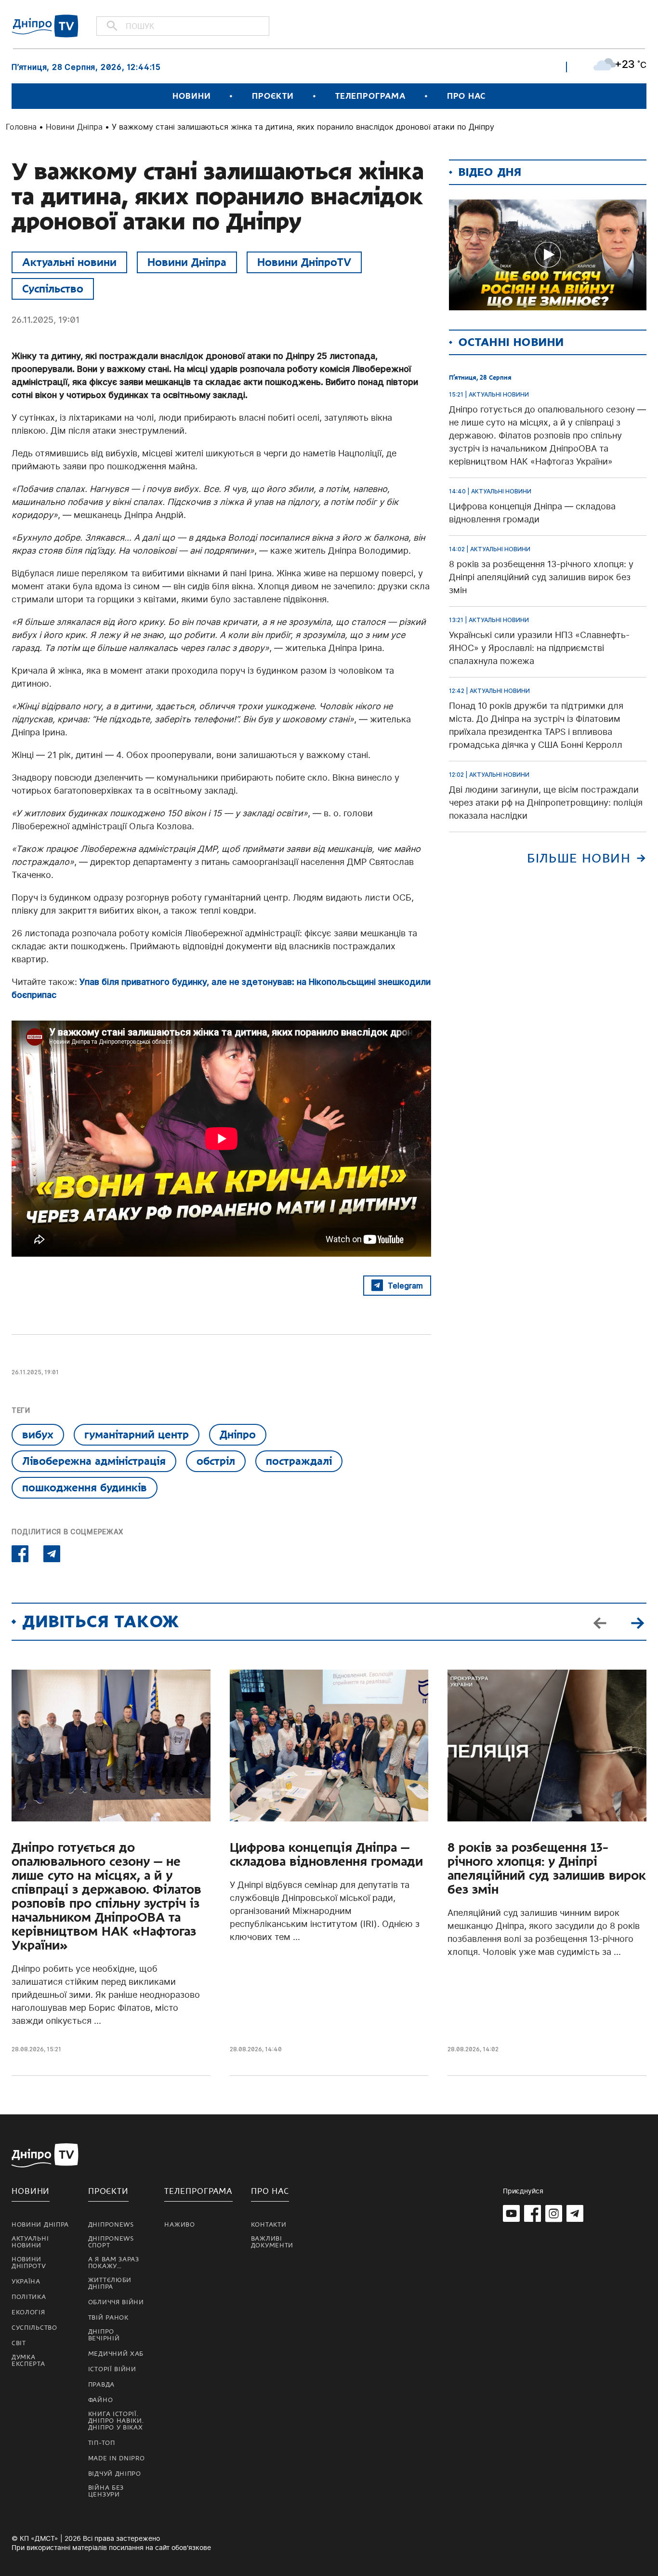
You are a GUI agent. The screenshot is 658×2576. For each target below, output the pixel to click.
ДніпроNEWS (111, 2225)
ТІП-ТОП (102, 2443)
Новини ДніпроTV (304, 262)
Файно (101, 2400)
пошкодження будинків (85, 1487)
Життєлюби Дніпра (110, 2284)
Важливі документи (272, 2242)
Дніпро (238, 1434)
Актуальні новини (69, 262)
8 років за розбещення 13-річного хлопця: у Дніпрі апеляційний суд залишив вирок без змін (547, 1869)
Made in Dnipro (117, 2458)
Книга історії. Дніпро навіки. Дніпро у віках (116, 2421)
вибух (38, 1434)
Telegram (405, 1286)
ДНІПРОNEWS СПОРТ (111, 2242)
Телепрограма (370, 96)
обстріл (216, 1461)
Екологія (28, 2312)
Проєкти (273, 96)
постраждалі (299, 1461)
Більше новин (579, 858)
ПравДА (101, 2385)
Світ (19, 2343)
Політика (29, 2297)
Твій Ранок (108, 2318)
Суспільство (53, 289)
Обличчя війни (116, 2302)
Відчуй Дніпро (115, 2474)
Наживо (179, 2225)
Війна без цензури (106, 2491)
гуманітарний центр (137, 1434)
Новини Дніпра (74, 127)
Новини (191, 96)
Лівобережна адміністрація (94, 1461)
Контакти (269, 2225)
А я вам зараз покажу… (114, 2263)
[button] (637, 1622)
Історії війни (112, 2369)
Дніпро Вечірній (104, 2335)
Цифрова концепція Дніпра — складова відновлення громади (326, 1855)
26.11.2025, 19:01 (46, 320)
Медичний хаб (116, 2354)
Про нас (466, 96)
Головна (21, 127)
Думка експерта (28, 2361)
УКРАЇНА (26, 2282)
